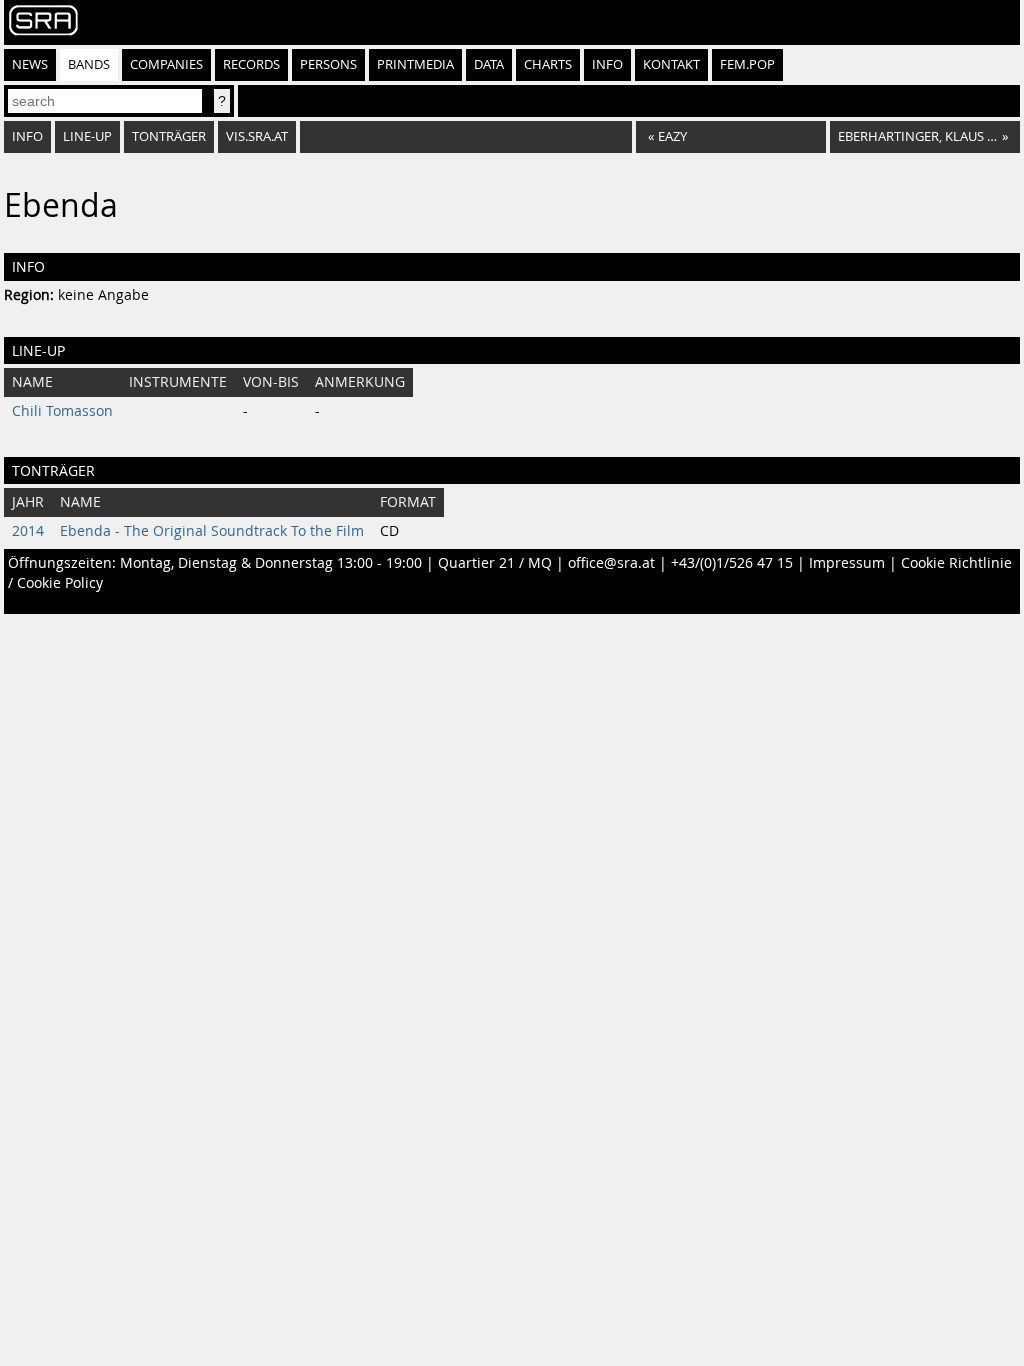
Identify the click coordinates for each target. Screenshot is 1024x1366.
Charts (548, 64)
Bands (89, 64)
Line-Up (87, 136)
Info (607, 64)
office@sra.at (611, 563)
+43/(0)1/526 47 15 (732, 563)
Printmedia (415, 64)
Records (251, 64)
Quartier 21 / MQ (495, 563)
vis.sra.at (257, 136)
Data (489, 64)
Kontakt (671, 64)
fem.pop (747, 64)
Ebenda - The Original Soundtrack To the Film (212, 531)
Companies (166, 64)
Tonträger (169, 136)
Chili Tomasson (62, 411)
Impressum (847, 563)
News (30, 64)
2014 (28, 531)
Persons (328, 64)
